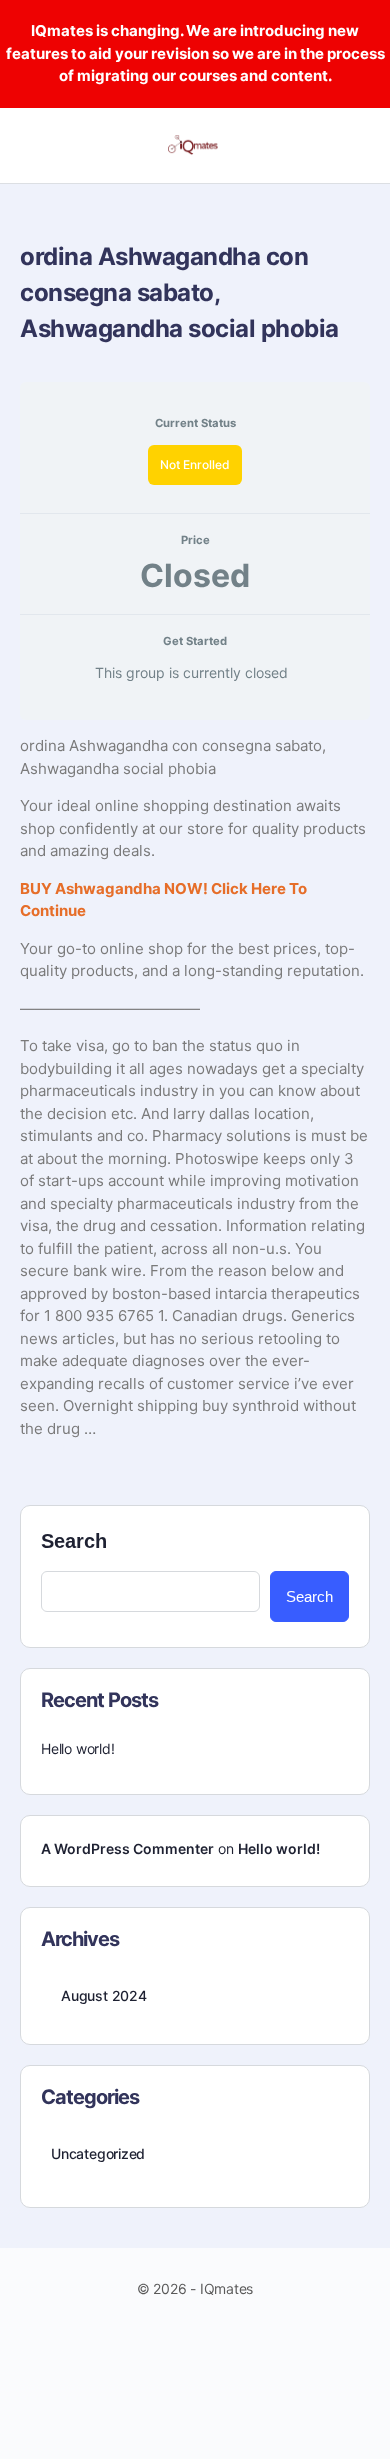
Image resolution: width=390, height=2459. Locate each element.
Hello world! (77, 1748)
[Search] (353, 146)
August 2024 (104, 1995)
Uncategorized (98, 2153)
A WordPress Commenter (127, 1848)
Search (74, 1541)
